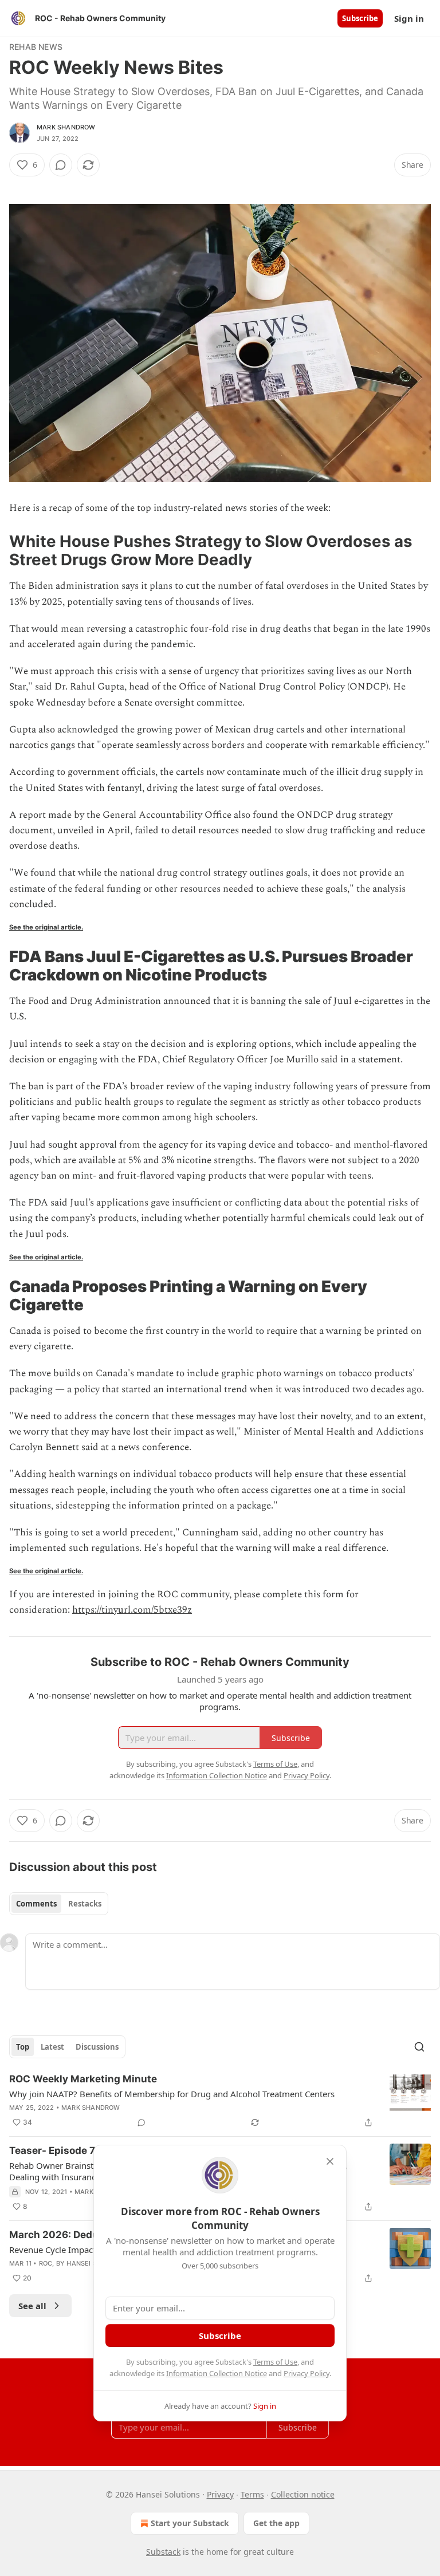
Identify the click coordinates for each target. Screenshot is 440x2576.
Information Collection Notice (217, 2373)
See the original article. (46, 927)
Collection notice (303, 2494)
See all (32, 2306)
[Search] (419, 2047)
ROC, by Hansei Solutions (84, 2263)
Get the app (276, 2523)
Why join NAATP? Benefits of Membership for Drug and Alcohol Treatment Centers (172, 2094)
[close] (330, 2161)
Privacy (220, 2494)
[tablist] (59, 1904)
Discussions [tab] (97, 2047)
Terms (252, 2494)
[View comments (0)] (61, 165)
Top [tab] (23, 2047)
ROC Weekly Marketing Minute (83, 2079)
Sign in (409, 18)
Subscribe (360, 18)
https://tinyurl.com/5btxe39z (132, 1610)
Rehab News (36, 47)
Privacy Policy (307, 2373)
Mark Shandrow (66, 127)
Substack (163, 2552)
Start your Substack (190, 2523)
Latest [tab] (52, 2047)
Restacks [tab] (85, 1904)
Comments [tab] (36, 1904)
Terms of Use (275, 2362)
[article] (220, 2101)
